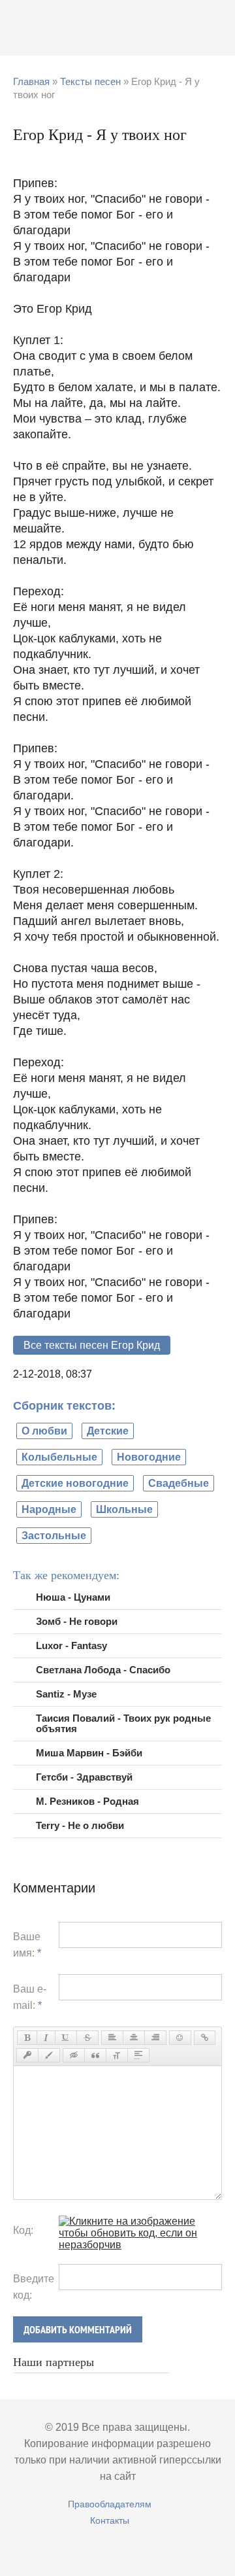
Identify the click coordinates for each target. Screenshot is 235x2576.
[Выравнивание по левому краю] (112, 2038)
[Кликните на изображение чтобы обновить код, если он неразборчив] (140, 2245)
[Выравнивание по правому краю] (155, 2038)
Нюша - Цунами (73, 1597)
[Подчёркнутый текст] (66, 2038)
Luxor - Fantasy (71, 1645)
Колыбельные (59, 1457)
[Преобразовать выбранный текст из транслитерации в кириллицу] (117, 2055)
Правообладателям (110, 2504)
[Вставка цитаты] (95, 2055)
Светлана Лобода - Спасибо (103, 1670)
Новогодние (149, 1457)
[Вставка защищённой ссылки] (27, 2055)
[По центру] (134, 2038)
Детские (108, 1431)
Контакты (110, 2520)
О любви (44, 1431)
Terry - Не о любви (80, 1825)
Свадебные (179, 1483)
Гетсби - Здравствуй (84, 1777)
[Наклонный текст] (46, 2038)
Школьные (124, 1509)
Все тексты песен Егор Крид (92, 1345)
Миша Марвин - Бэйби (89, 1753)
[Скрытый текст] (74, 2055)
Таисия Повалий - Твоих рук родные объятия (123, 1723)
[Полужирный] (27, 2038)
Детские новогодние (75, 1483)
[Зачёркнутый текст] (87, 2038)
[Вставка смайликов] (180, 2038)
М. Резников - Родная (87, 1801)
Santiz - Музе (66, 1694)
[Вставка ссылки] (205, 2038)
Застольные (54, 1536)
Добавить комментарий (78, 2330)
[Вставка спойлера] (138, 2055)
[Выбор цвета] (49, 2055)
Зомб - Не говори (77, 1621)
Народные (49, 1509)
